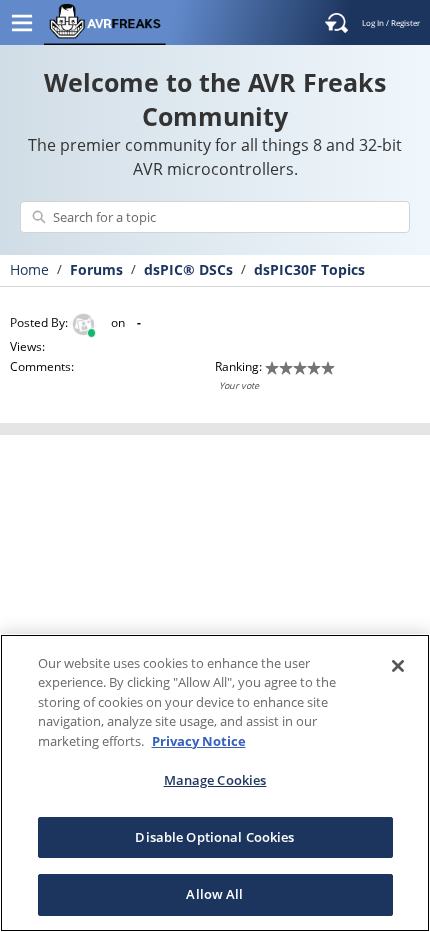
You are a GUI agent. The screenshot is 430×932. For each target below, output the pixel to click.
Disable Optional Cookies (214, 837)
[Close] (398, 666)
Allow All (214, 894)
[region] (215, 783)
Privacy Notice (199, 741)
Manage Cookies (215, 780)
